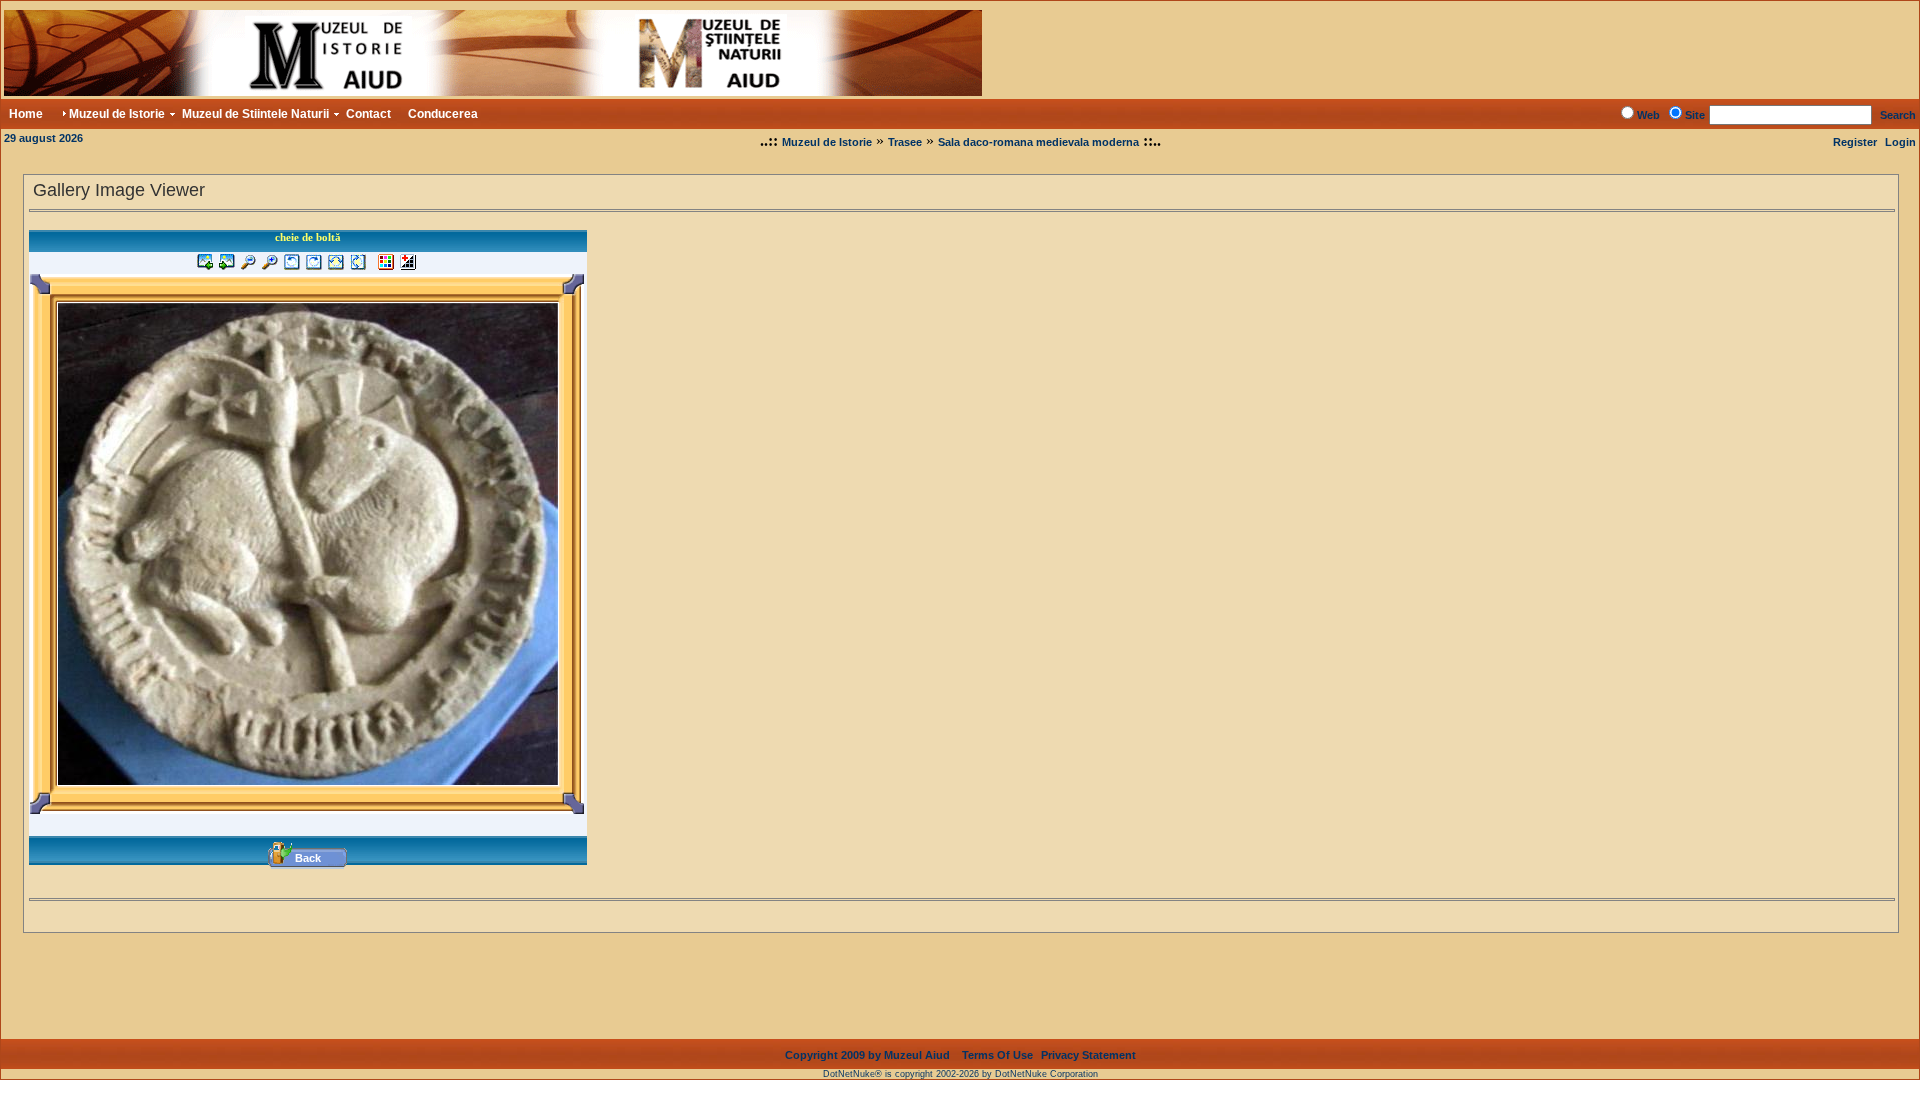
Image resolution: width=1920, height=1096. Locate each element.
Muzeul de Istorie (827, 142)
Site (1695, 115)
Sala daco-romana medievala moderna (1038, 142)
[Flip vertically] (358, 266)
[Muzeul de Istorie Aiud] (493, 90)
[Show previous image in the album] (205, 266)
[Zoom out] (248, 266)
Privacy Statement (1088, 1055)
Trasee (905, 142)
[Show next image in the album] (227, 266)
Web (1648, 115)
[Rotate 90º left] (292, 266)
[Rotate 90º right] (314, 266)
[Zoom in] (270, 266)
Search (1898, 115)
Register (1855, 142)
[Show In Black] (408, 266)
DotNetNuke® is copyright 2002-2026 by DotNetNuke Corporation (960, 1074)
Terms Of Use (997, 1055)
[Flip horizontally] (336, 266)
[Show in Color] (386, 266)
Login (1900, 142)
